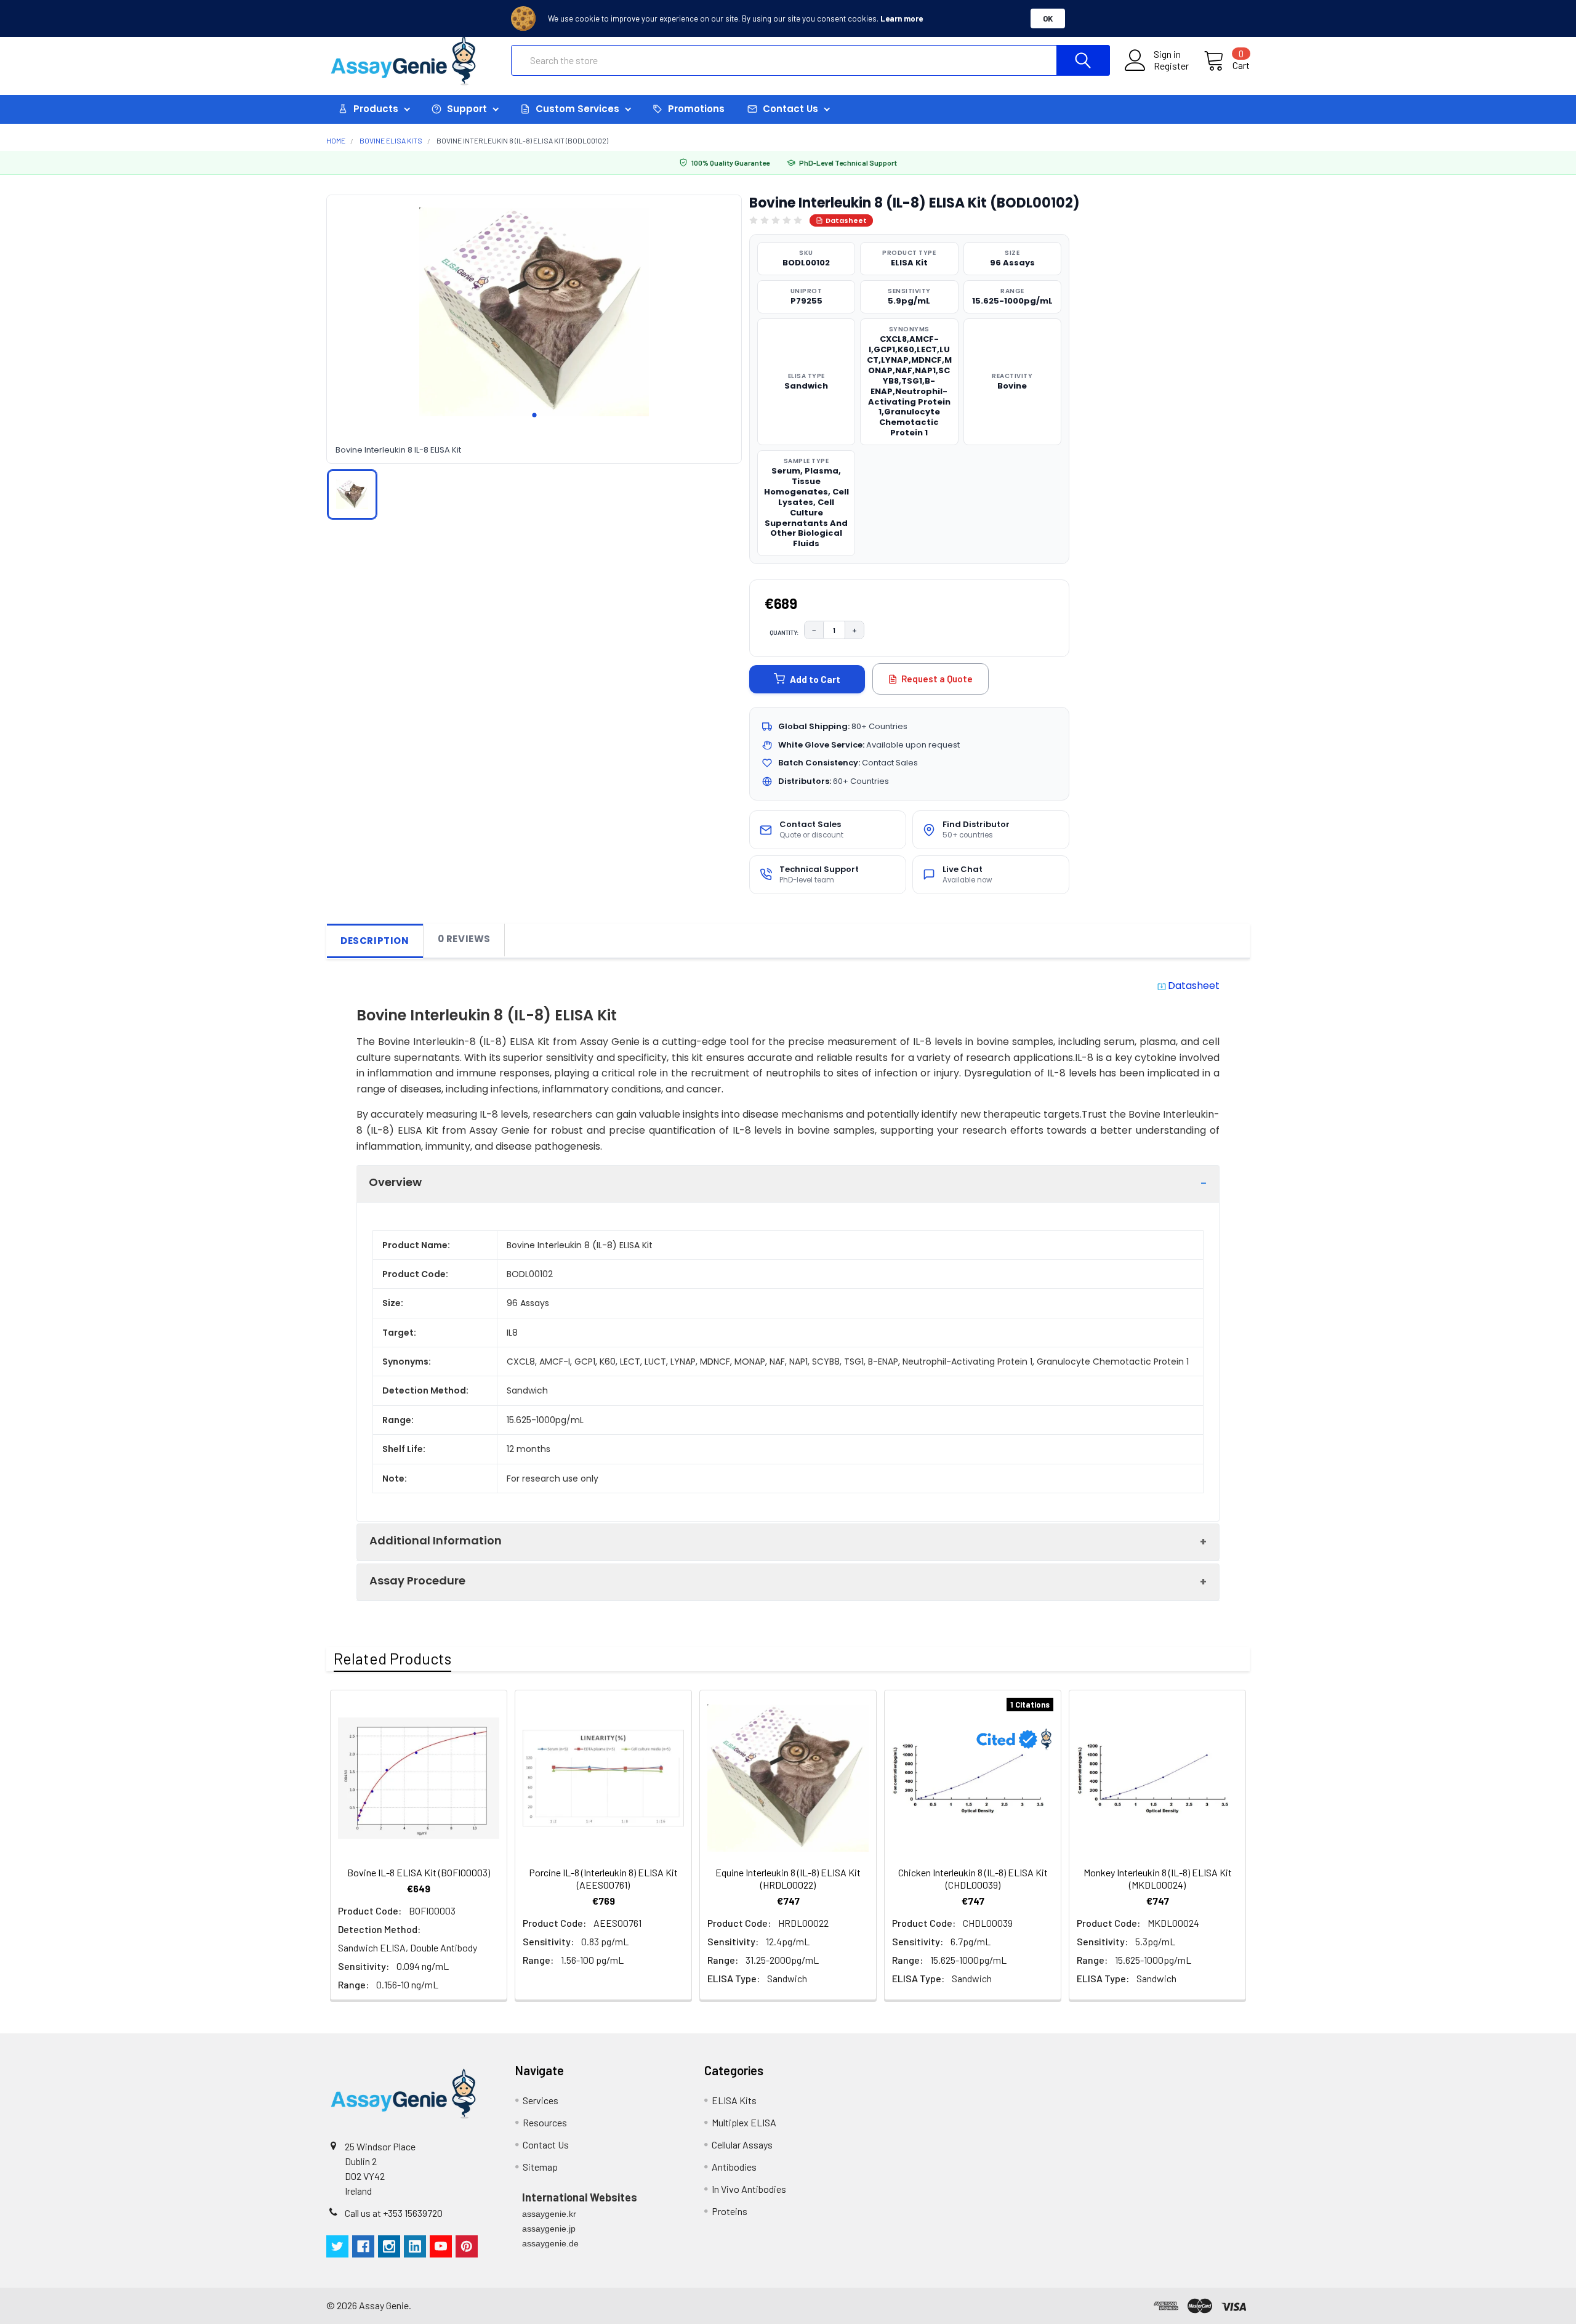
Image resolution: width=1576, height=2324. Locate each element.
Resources (545, 2122)
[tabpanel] (534, 312)
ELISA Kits (734, 2100)
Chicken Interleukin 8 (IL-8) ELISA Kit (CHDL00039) (973, 1878)
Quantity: (784, 632)
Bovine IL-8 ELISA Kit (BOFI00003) (419, 1872)
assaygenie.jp (549, 2229)
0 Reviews (464, 939)
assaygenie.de (550, 2243)
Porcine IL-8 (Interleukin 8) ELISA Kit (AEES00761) (603, 1878)
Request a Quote (937, 679)
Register (1171, 66)
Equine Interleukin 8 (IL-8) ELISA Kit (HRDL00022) (788, 1878)
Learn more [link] (902, 18)
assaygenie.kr (549, 2214)
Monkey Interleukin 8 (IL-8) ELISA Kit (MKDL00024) (1158, 1878)
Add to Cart (815, 679)
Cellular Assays (742, 2144)
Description (375, 941)
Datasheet (846, 220)
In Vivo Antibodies (749, 2189)
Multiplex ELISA (744, 2122)
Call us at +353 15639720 (394, 2213)
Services (541, 2100)
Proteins (730, 2211)
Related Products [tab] (392, 1658)
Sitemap (540, 2167)
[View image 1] (352, 494)
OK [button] (1048, 18)
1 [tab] (534, 415)
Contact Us (546, 2144)
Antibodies (734, 2167)
